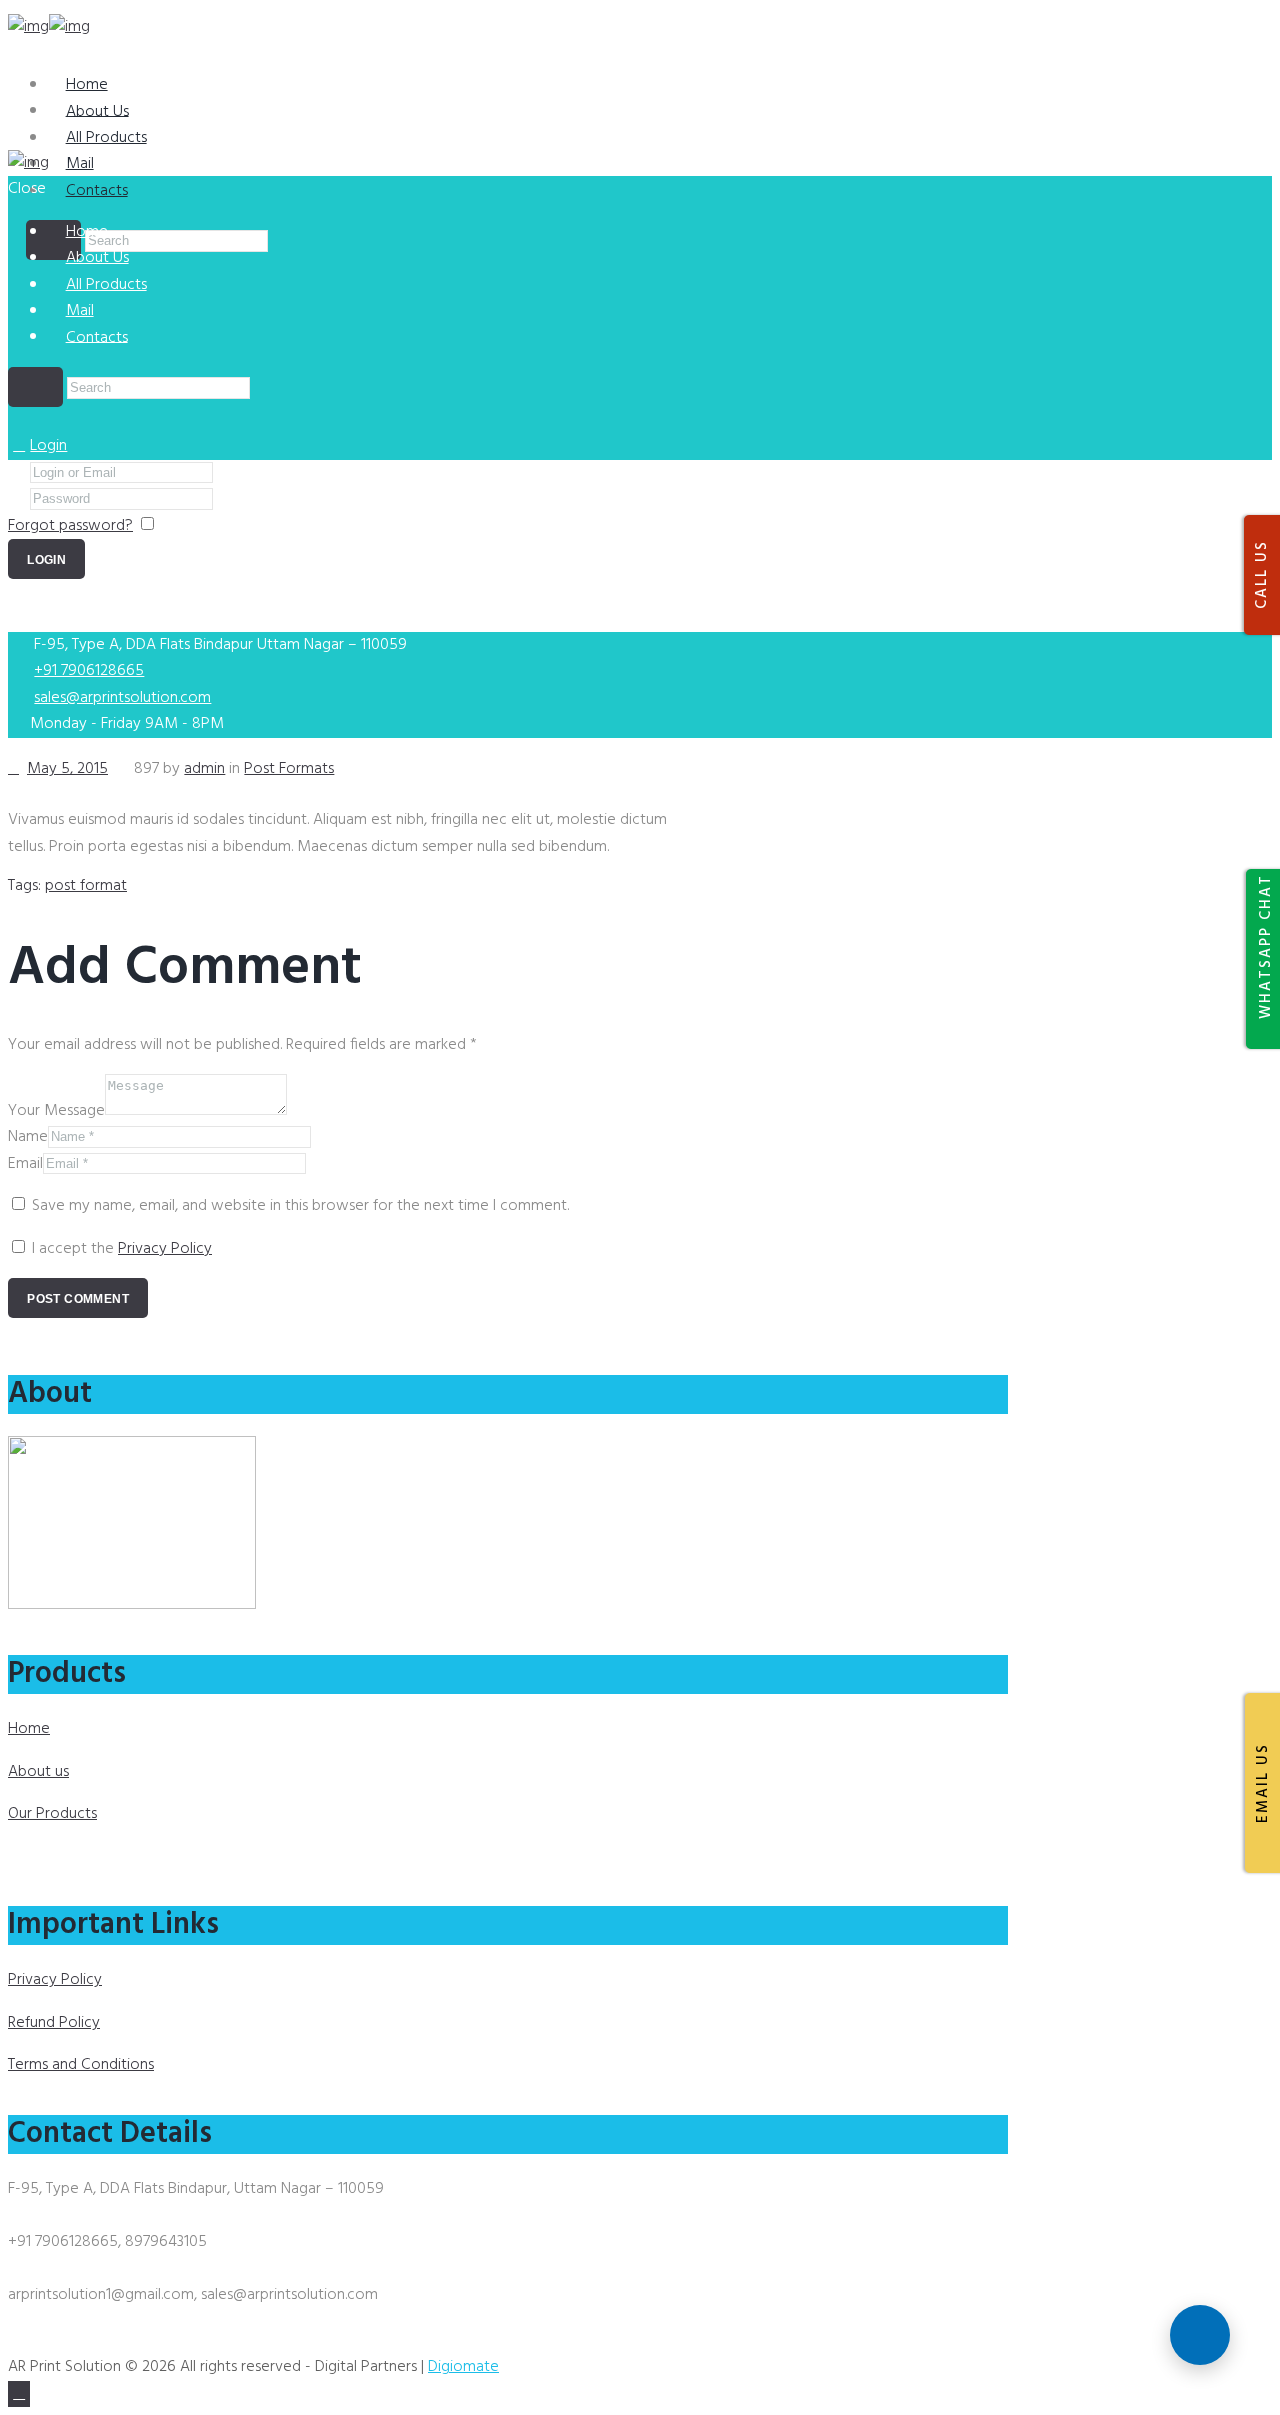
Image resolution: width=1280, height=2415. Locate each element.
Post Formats (289, 769)
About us (38, 1772)
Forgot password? (70, 526)
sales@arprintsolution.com (122, 698)
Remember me (211, 526)
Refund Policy (54, 2023)
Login (48, 446)
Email (25, 1164)
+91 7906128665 (89, 671)
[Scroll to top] (19, 2394)
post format (86, 886)
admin (204, 769)
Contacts (97, 191)
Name (28, 1137)
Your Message (56, 1111)
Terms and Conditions (81, 2065)
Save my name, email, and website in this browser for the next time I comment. (300, 1206)
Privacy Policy (165, 1249)
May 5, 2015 (67, 769)
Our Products (52, 1814)
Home (29, 1729)
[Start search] (35, 387)
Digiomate (463, 2367)
